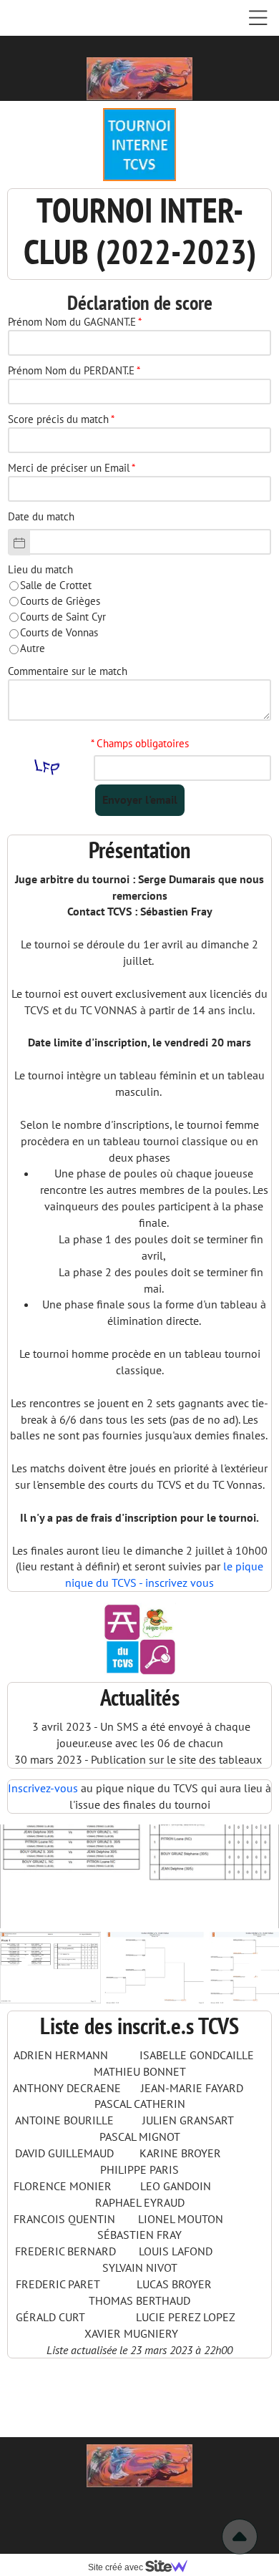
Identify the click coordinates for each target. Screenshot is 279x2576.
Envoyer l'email (140, 799)
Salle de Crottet (56, 585)
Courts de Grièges (60, 601)
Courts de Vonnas (59, 632)
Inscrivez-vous (43, 1788)
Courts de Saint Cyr (63, 617)
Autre (33, 648)
